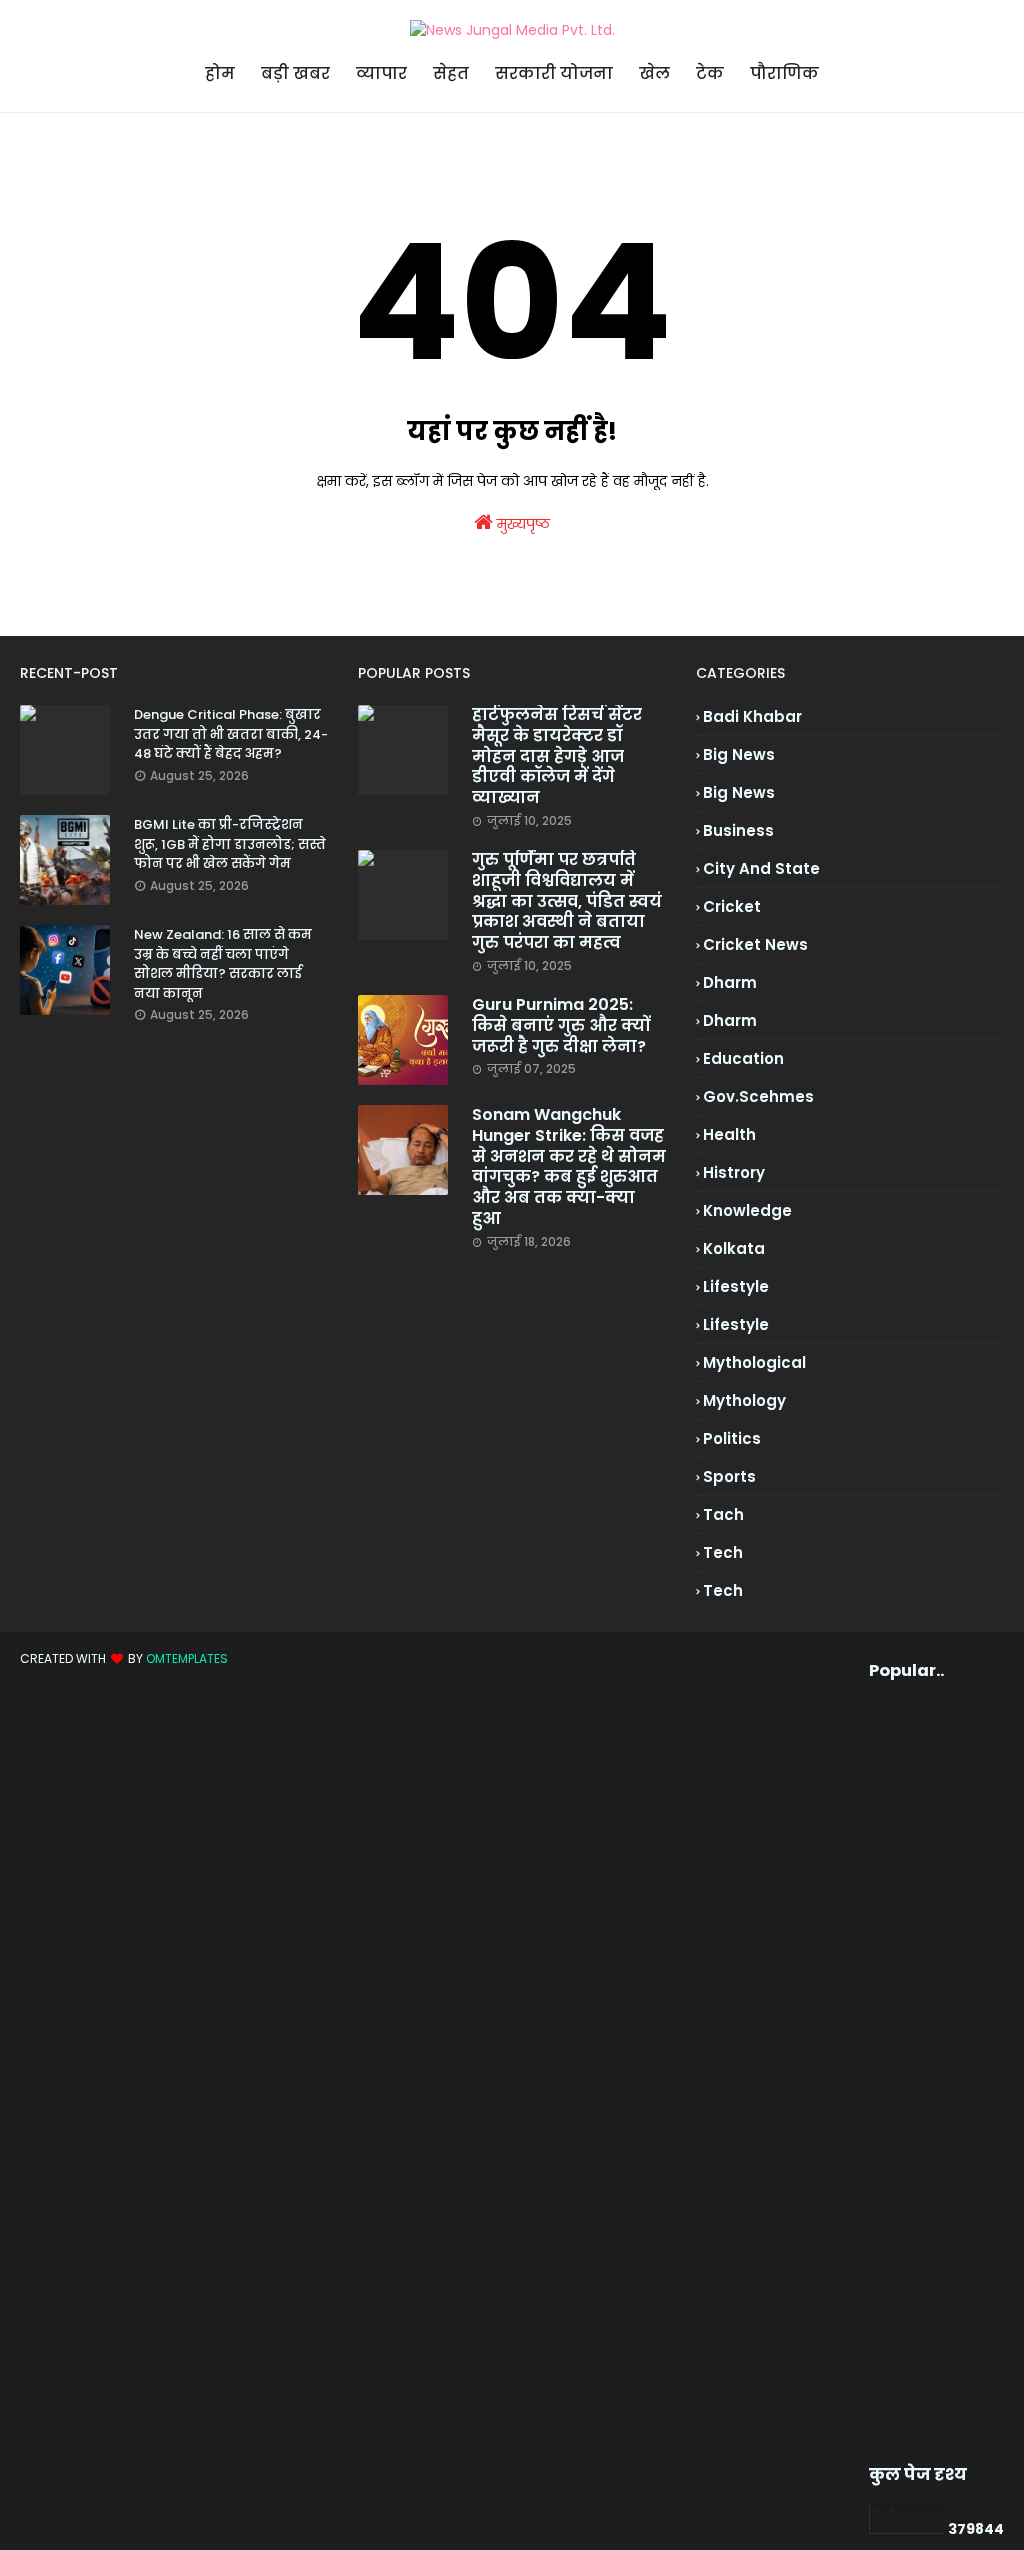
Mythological (754, 1362)
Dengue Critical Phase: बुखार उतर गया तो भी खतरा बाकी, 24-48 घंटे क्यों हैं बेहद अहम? (231, 734)
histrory (734, 1172)
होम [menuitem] (220, 73)
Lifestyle (736, 1324)
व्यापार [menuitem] (381, 73)
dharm (730, 982)
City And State (761, 868)
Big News (739, 792)
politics (732, 1438)
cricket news (755, 944)
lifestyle (736, 1286)
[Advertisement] (902, 2073)
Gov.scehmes (758, 1096)
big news (739, 754)
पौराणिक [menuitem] (784, 73)
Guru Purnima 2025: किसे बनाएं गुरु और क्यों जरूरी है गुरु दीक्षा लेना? (561, 1026)
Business (738, 830)
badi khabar (752, 716)
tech (723, 1552)
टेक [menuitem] (710, 73)
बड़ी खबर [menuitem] (295, 73)
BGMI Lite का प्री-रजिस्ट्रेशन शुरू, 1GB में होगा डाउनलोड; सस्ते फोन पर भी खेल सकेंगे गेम (230, 844)
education (743, 1058)
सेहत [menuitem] (451, 73)
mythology (744, 1400)
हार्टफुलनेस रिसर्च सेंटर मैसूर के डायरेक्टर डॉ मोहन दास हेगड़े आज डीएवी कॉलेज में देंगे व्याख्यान (557, 757)
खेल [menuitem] (654, 73)
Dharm (730, 1020)
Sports (729, 1476)
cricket (732, 906)
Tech (723, 1590)
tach (723, 1514)
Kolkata (734, 1248)
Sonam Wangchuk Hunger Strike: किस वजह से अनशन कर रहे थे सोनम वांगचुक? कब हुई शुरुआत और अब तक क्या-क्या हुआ (569, 1167)
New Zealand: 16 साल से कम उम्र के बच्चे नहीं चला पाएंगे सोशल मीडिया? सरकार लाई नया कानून (223, 964)
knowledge (747, 1210)
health (729, 1134)
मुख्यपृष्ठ (521, 524)
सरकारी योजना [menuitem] (554, 73)
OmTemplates (187, 1658)
